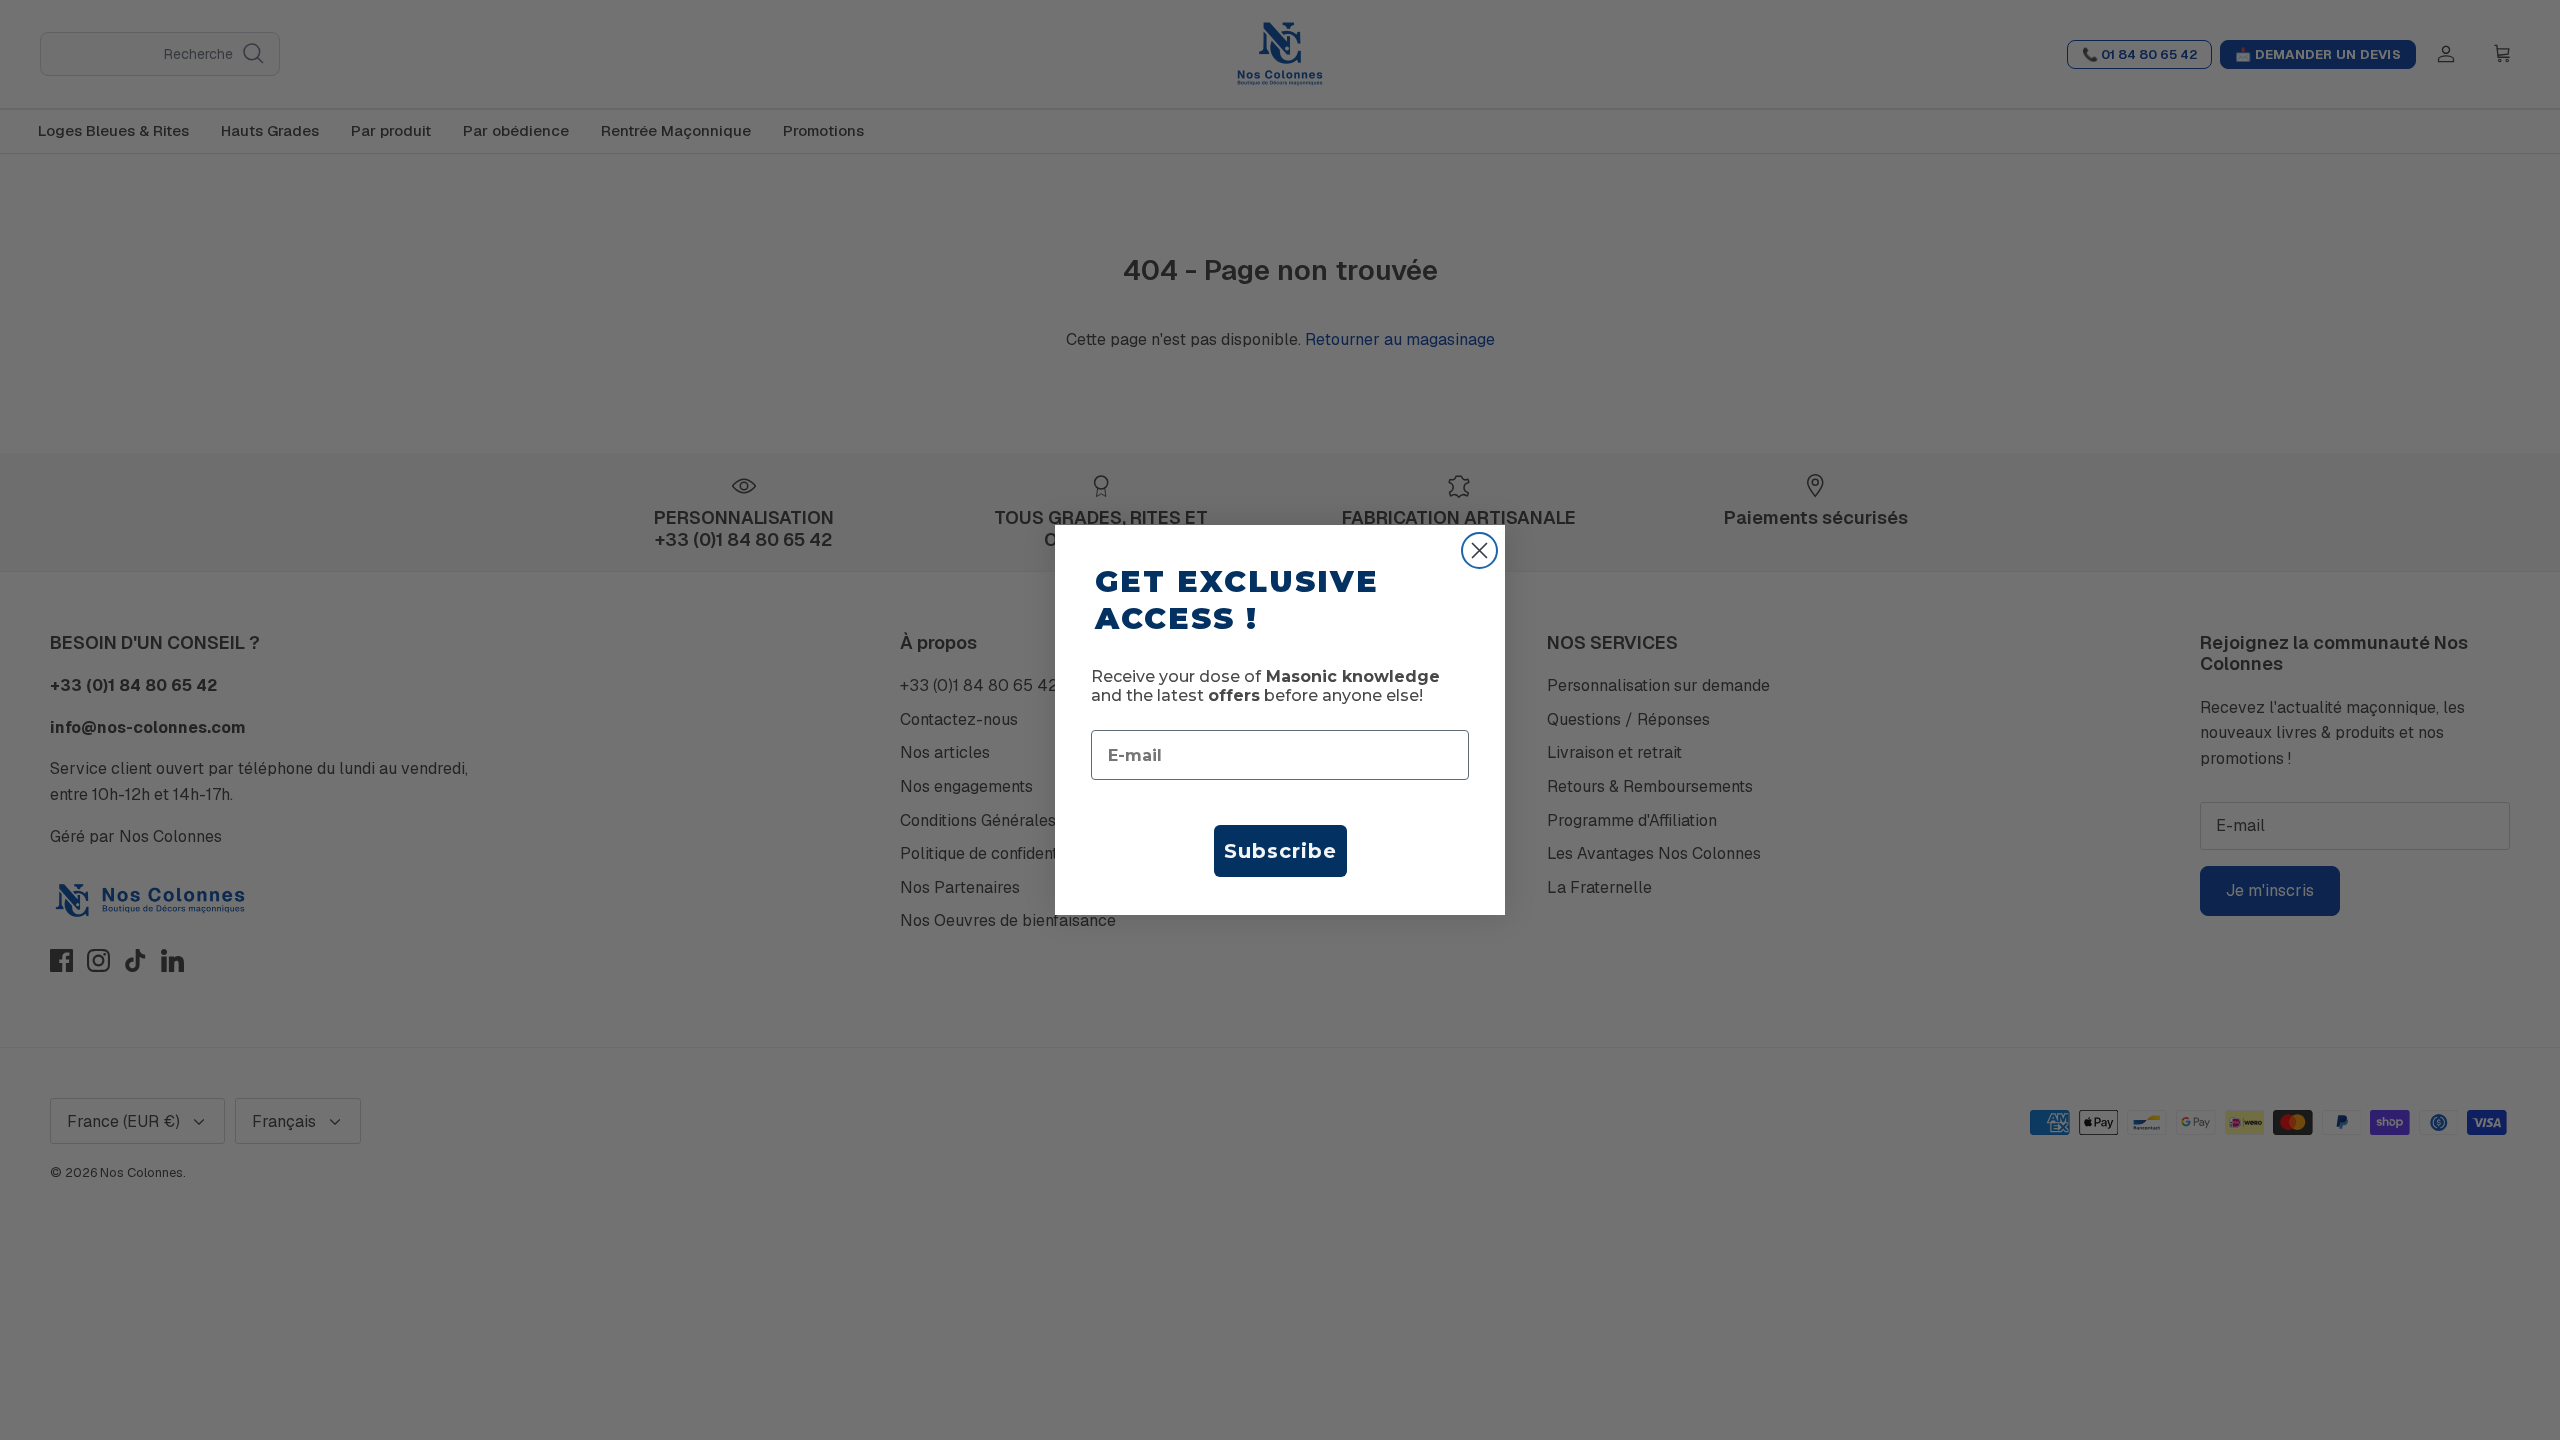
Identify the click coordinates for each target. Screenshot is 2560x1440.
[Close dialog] (1479, 550)
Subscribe (1280, 851)
